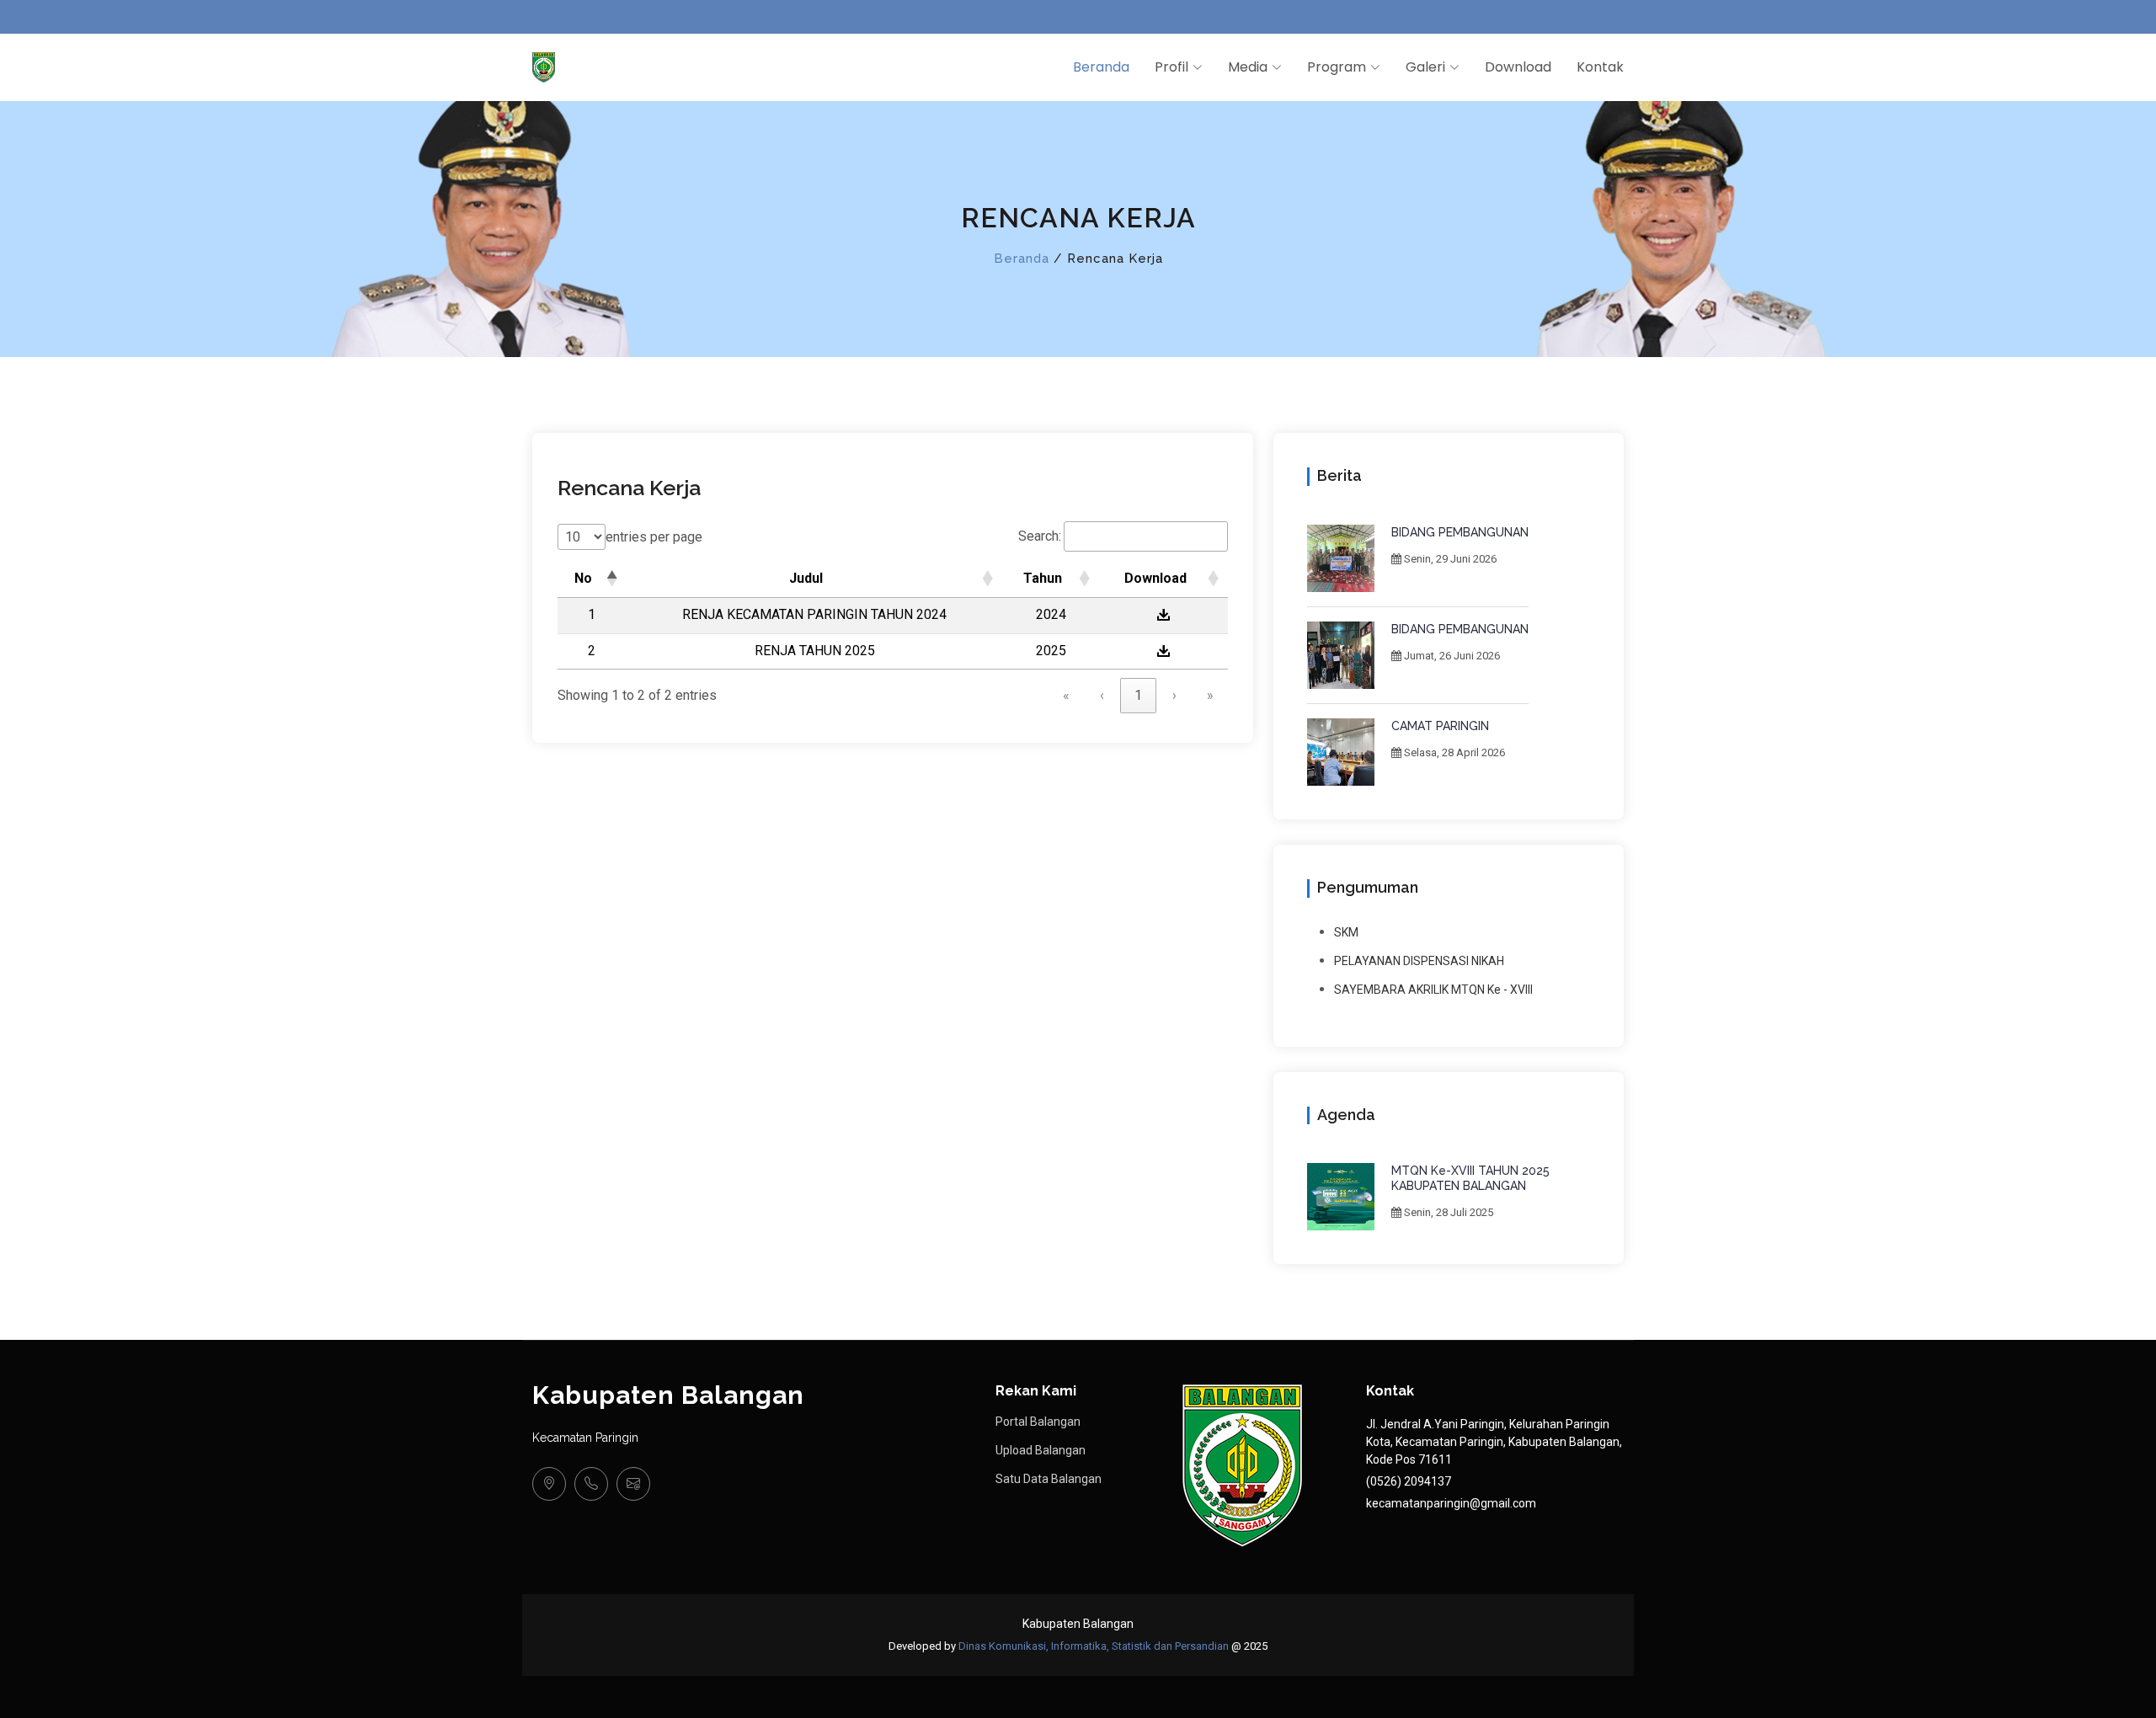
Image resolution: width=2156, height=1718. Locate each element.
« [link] (1066, 695)
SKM (1346, 932)
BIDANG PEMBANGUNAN (1460, 532)
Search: (1040, 536)
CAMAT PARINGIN (1440, 726)
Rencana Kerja (629, 488)
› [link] (1174, 695)
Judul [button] (806, 578)
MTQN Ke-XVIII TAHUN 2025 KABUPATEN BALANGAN (1470, 1178)
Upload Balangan (1041, 1450)
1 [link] (1138, 695)
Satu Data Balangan (1049, 1479)
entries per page (654, 537)
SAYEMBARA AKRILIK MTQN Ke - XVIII (1433, 990)
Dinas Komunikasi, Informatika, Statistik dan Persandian (1094, 1646)
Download (1518, 67)
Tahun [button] (1043, 578)
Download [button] (1155, 578)
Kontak (1600, 67)
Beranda (1101, 67)
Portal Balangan (1038, 1422)
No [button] (583, 578)
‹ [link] (1102, 695)
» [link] (1210, 695)
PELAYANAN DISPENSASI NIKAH (1419, 961)
